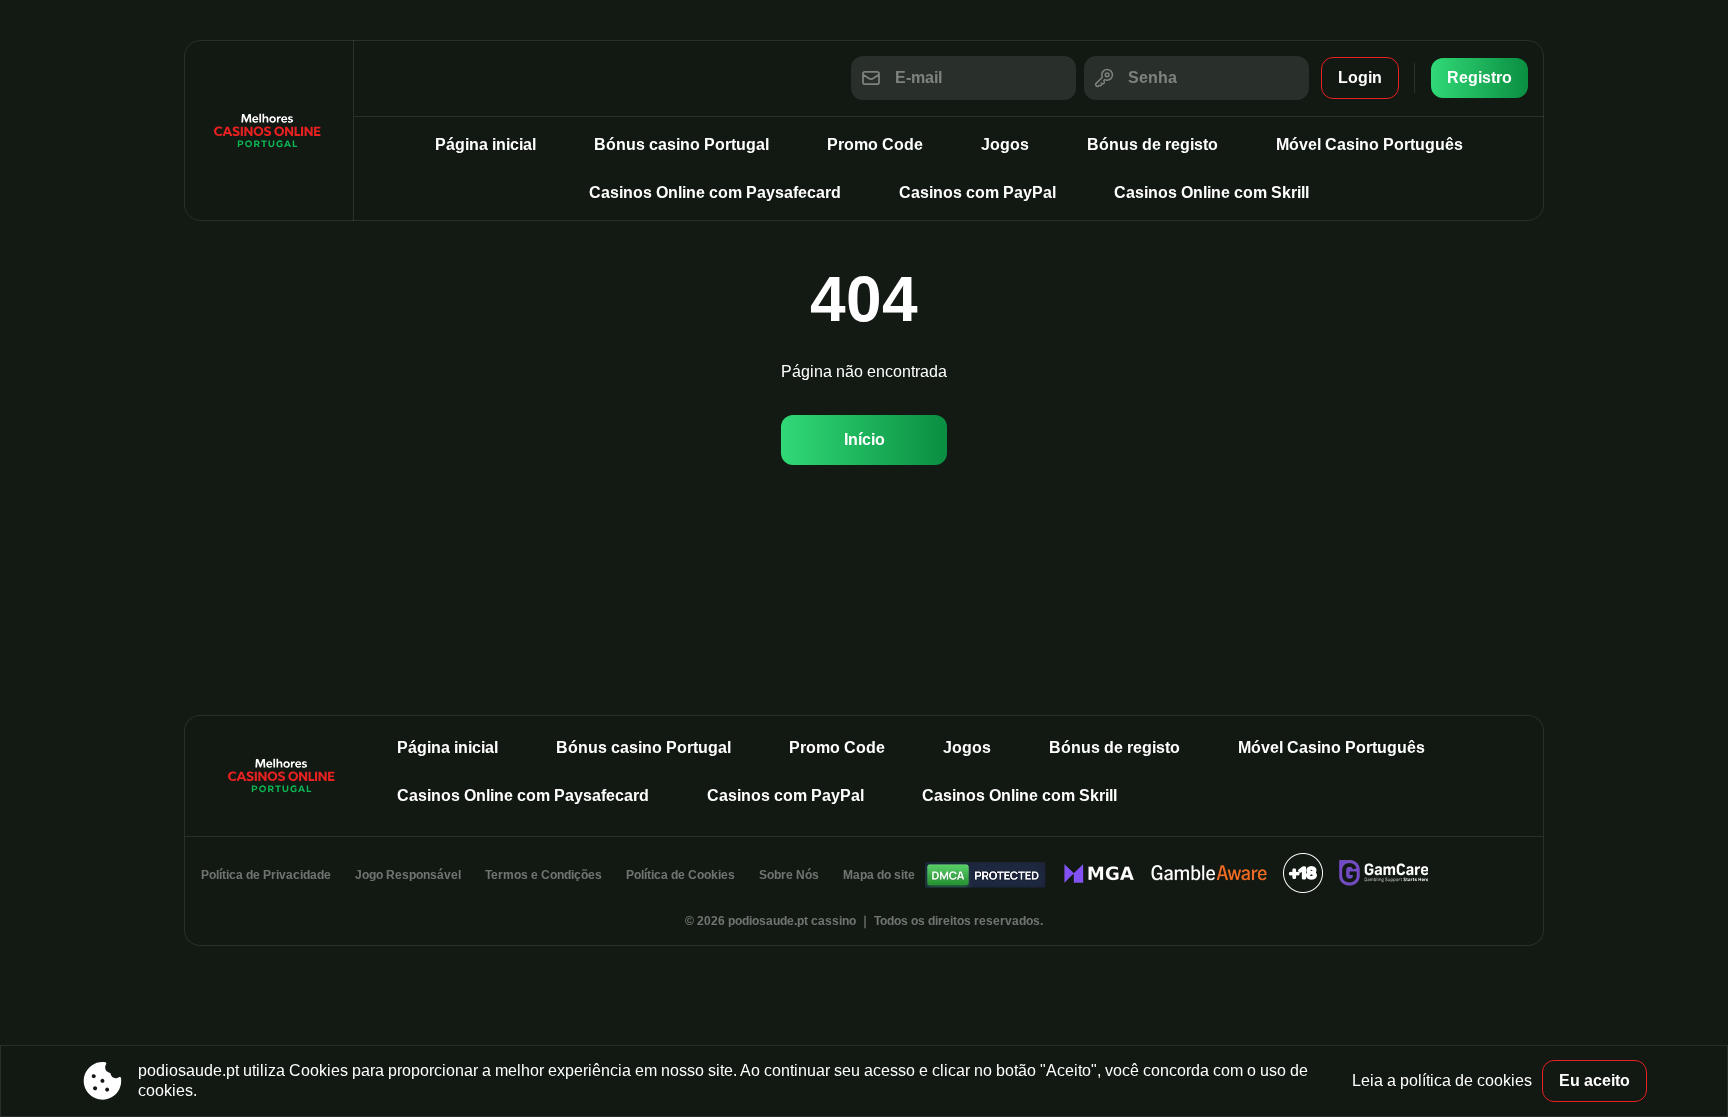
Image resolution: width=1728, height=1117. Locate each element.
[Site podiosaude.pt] (269, 130)
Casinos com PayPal (977, 192)
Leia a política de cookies (1442, 1080)
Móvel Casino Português (1369, 144)
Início (864, 439)
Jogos (1005, 144)
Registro (1479, 77)
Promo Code (875, 144)
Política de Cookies (680, 875)
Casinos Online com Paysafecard (715, 192)
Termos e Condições (543, 875)
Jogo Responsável (408, 875)
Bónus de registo (1152, 144)
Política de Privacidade (266, 875)
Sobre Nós (789, 875)
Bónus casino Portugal (681, 144)
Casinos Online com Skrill (1211, 192)
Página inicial (485, 144)
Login (1360, 77)
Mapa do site (879, 875)
